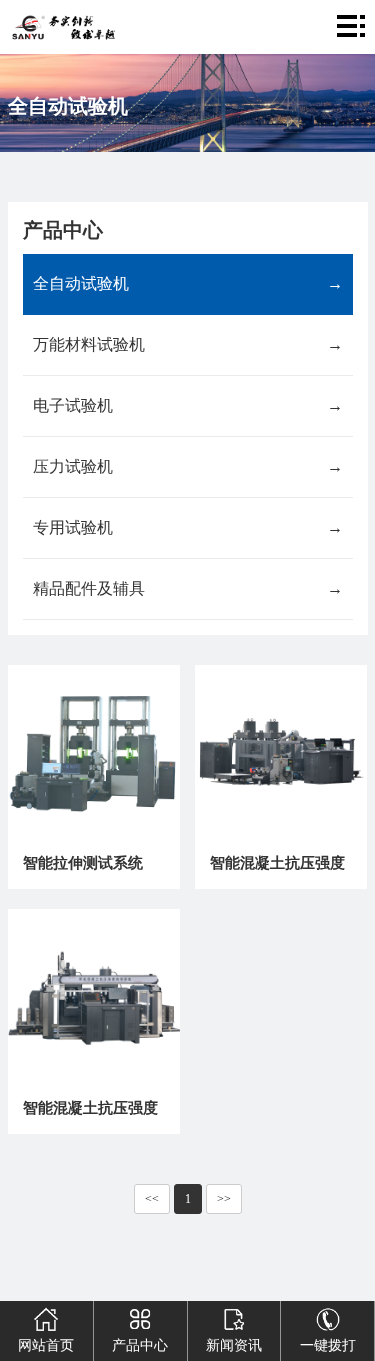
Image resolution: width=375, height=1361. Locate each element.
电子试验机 (188, 405)
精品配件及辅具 (188, 588)
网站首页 (46, 1345)
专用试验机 (188, 527)
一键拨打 (328, 1345)
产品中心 (140, 1345)
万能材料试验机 (188, 344)
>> (224, 1199)
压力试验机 (188, 466)
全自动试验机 (188, 283)
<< (152, 1199)
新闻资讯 (234, 1345)
